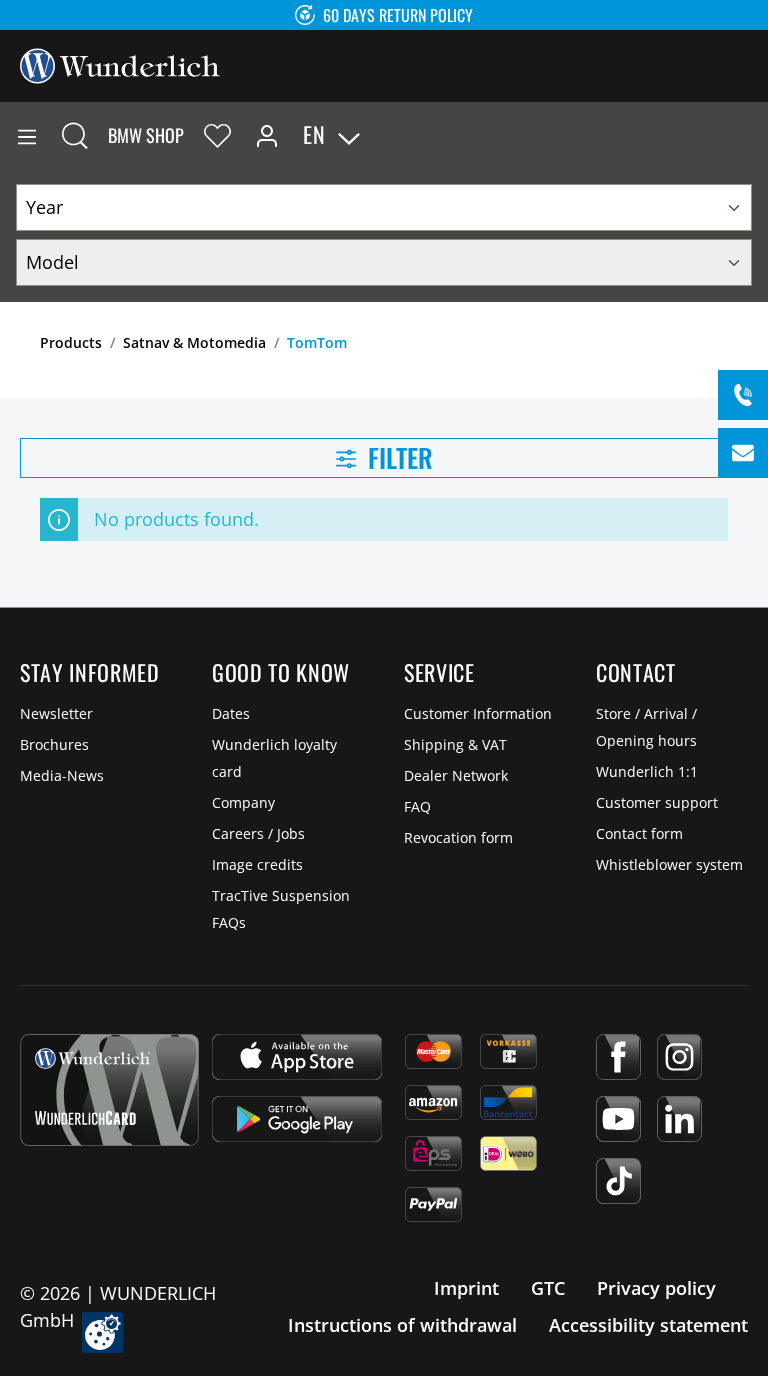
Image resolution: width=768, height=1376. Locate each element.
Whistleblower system (669, 864)
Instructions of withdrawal (402, 1325)
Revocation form (458, 837)
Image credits (257, 864)
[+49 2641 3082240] (743, 395)
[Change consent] (102, 1332)
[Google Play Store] (297, 1119)
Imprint (466, 1288)
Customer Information (478, 713)
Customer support (657, 802)
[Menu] (27, 135)
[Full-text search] (75, 135)
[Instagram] (679, 1057)
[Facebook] (618, 1057)
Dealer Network (456, 775)
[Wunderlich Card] (109, 1090)
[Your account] (267, 135)
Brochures (54, 744)
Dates (231, 713)
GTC (548, 1288)
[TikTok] (618, 1181)
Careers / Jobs (258, 833)
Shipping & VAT (455, 744)
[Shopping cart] (752, 135)
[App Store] (297, 1057)
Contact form (639, 833)
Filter (397, 457)
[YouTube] (618, 1119)
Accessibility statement (648, 1325)
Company (243, 802)
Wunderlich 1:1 (647, 771)
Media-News (62, 775)
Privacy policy (656, 1288)
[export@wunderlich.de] (743, 453)
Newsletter (56, 713)
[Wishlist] (217, 135)
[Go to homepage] (120, 64)
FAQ (417, 806)
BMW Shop (146, 135)
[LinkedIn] (679, 1119)
